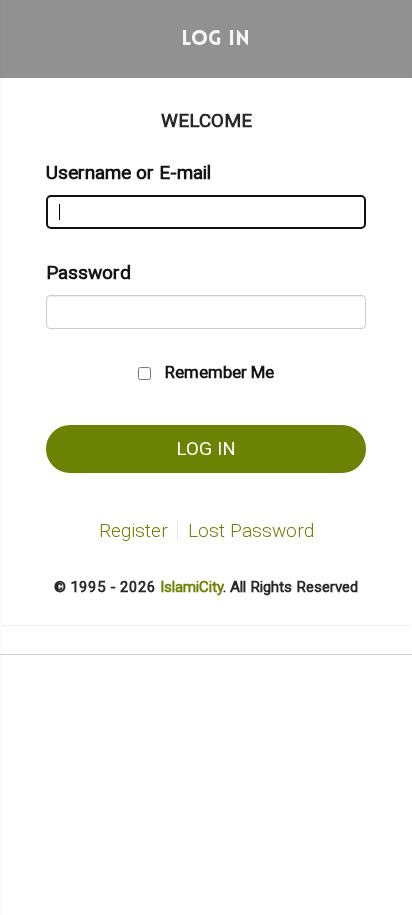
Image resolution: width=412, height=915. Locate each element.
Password (88, 272)
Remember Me (219, 372)
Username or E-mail (128, 172)
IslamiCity (191, 587)
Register (133, 530)
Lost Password (251, 530)
